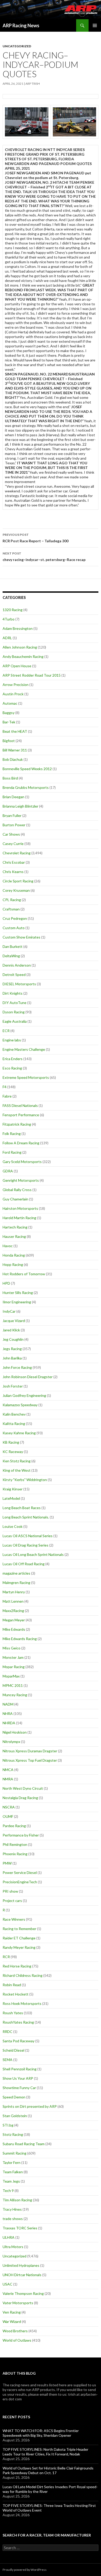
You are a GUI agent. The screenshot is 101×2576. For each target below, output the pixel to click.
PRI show (10, 1891)
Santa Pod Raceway (19, 2041)
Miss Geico (12, 1648)
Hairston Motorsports (20, 1208)
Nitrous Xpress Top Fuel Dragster (30, 1760)
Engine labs (12, 1040)
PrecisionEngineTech (20, 1882)
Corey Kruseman (16, 890)
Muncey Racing (15, 1695)
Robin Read (12, 1985)
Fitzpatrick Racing (17, 1124)
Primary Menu (95, 25)
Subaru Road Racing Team (24, 2144)
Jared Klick (11, 1330)
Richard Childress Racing (23, 1975)
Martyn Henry (14, 1592)
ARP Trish (33, 84)
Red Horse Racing (17, 1966)
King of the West (17, 1470)
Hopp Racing (13, 1264)
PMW (7, 1863)
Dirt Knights (13, 993)
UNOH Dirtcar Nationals (22, 2275)
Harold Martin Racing (19, 1218)
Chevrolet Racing (17, 853)
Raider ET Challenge (19, 1938)
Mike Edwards (14, 1629)
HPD (6, 1283)
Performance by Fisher (21, 1835)
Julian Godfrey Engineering (24, 1395)
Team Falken (13, 2172)
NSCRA (9, 1807)
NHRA (8, 1713)
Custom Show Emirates (21, 937)
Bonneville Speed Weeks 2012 (27, 769)
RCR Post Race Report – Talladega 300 (35, 538)
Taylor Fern (12, 2162)
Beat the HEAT (15, 731)
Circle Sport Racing (18, 881)
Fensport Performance (21, 1115)
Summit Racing (15, 2153)
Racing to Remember (19, 1929)
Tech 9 (8, 2191)
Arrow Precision (16, 685)
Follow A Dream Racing (21, 1143)
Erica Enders (13, 1059)
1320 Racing (13, 610)
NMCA (8, 1770)
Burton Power (14, 825)
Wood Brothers (15, 2331)
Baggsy (9, 713)
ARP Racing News (21, 25)
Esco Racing (12, 1068)
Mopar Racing (14, 1667)
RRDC (8, 2032)
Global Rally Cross (17, 1190)
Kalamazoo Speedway (20, 1405)
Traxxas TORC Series (20, 2228)
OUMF (8, 1816)
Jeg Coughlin (13, 1339)
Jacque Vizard (14, 1321)
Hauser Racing (14, 1236)
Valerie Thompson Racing (23, 2293)
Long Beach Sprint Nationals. (26, 1517)
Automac (10, 703)
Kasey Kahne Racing (19, 1433)
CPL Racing (12, 900)
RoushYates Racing (18, 2022)
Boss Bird (10, 778)
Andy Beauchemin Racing (23, 656)
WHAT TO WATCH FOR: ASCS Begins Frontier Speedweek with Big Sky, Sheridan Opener (41, 2433)
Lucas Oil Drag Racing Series (26, 1545)
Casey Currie (13, 844)
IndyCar (9, 1311)
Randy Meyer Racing (19, 1947)
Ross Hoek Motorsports (22, 2003)
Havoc (8, 1246)
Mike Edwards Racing (20, 1639)
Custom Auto (14, 928)
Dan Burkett (13, 946)
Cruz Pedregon (15, 918)
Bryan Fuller (12, 815)
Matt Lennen (13, 1601)
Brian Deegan (13, 797)
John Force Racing (17, 1367)
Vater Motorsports (18, 2303)
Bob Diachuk (13, 759)
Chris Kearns (13, 872)
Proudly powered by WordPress (25, 2570)
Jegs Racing (12, 1349)
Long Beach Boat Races (22, 1508)
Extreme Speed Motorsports (26, 1077)
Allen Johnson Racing (20, 647)
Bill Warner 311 (15, 750)
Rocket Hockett (16, 1994)
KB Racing (11, 1442)
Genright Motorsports (21, 1180)
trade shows (13, 2219)
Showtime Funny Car (19, 2088)
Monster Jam (13, 1657)
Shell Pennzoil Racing (20, 2069)
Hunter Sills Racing (18, 1293)
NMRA (8, 1779)
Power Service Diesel (20, 1872)
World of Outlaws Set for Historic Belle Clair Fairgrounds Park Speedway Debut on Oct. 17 (48, 2470)
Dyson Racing (14, 1012)
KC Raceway (13, 1452)
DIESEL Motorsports (19, 984)
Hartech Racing (15, 1227)
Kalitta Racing (14, 1424)
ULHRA (9, 2237)
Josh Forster (13, 1386)
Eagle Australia (15, 1021)
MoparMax (11, 1676)
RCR (6, 1957)
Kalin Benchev (14, 1414)
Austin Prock (13, 694)
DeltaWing (11, 956)
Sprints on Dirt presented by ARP (30, 2106)
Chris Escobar (14, 862)
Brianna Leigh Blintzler (20, 806)
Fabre (7, 1096)
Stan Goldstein (15, 2116)
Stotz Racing (13, 2134)
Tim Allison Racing (17, 2200)
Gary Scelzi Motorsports (22, 1162)
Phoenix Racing (15, 1854)
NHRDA (9, 1723)
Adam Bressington (18, 628)
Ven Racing (12, 2312)
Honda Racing (14, 1255)
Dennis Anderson (17, 965)
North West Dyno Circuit (23, 1788)
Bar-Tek (9, 722)
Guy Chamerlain (15, 1199)
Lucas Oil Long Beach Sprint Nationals (33, 1554)
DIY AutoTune (15, 1003)
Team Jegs (11, 2181)
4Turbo (9, 619)
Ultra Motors (13, 2247)
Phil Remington (15, 1844)
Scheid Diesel (13, 2050)
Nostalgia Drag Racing (20, 1798)
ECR (6, 1031)
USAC (8, 2284)
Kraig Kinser (13, 1489)
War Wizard (12, 2321)
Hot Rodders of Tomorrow (24, 1274)
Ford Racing (12, 1152)
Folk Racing (12, 1134)
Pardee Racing (14, 1826)
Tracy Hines (12, 2209)
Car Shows (11, 834)
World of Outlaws (17, 2340)
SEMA (8, 2060)
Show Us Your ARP (18, 2078)
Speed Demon (14, 2097)
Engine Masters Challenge (24, 1049)
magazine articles (16, 1573)
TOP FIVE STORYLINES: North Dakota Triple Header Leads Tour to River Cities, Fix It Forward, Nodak (45, 2452)
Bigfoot (9, 741)
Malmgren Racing (16, 1583)
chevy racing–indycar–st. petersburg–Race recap (44, 557)
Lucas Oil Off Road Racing (24, 1564)
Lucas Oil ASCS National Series (28, 1536)
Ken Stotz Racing (17, 1461)
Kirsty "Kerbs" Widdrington (25, 1480)
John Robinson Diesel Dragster (28, 1377)
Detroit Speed (14, 975)
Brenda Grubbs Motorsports (26, 787)
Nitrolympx (11, 1742)
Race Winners (14, 1919)
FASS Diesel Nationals (20, 1105)
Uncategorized (17, 46)
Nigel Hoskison (15, 1732)
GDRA (8, 1171)
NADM (8, 1704)
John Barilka (12, 1358)
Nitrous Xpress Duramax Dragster (30, 1751)
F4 (5, 1087)
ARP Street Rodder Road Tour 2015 (32, 675)
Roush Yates (13, 2013)
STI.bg (8, 2125)
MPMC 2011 (13, 1685)
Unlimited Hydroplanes (21, 2265)
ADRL (7, 638)
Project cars (12, 1901)
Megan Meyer (14, 1620)
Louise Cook (13, 1526)
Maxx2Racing (13, 1611)
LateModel (11, 1498)
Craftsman (11, 909)
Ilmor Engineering (17, 1302)
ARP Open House (17, 666)
